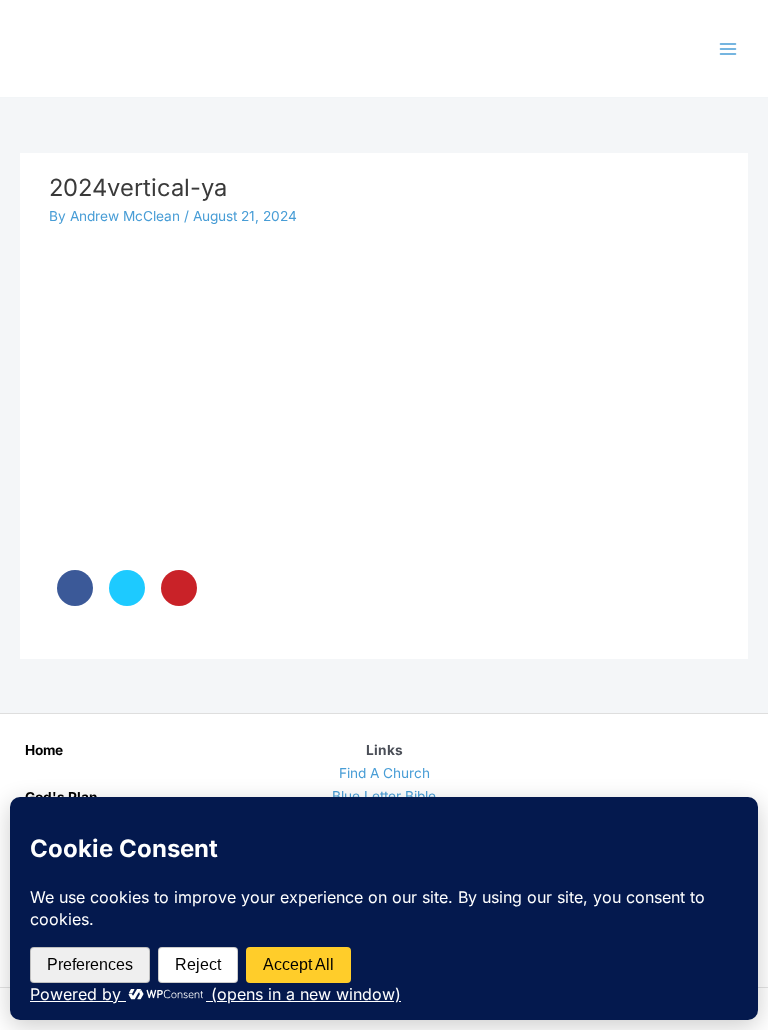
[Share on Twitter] (127, 600)
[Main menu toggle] (728, 48)
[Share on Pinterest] (179, 600)
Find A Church (384, 773)
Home (44, 750)
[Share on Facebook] (75, 600)
